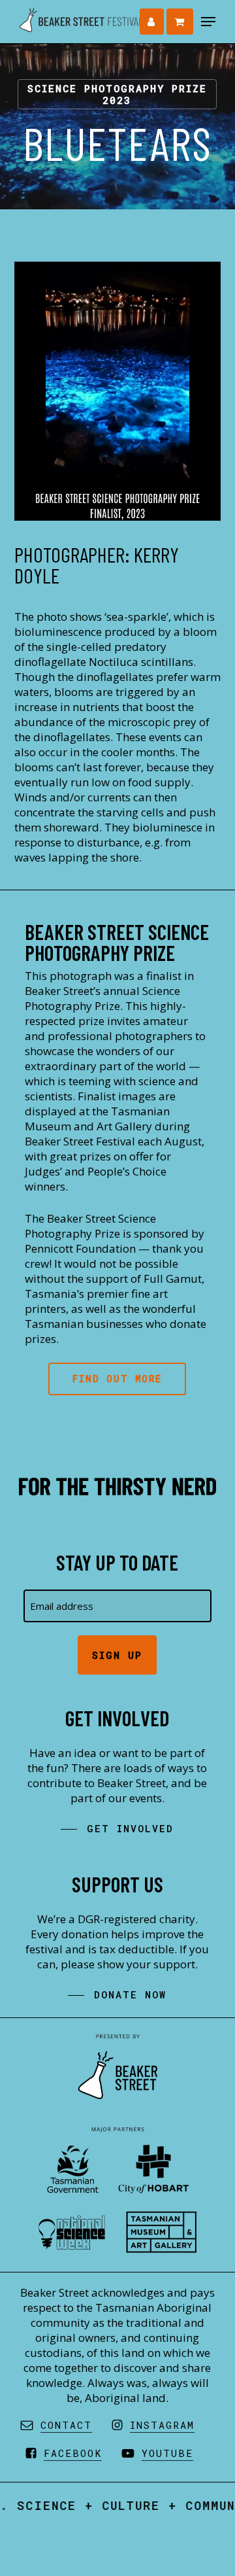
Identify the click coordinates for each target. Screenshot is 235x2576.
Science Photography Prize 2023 (117, 94)
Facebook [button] (73, 2453)
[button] (208, 22)
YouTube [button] (167, 2453)
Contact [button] (66, 2425)
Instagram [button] (162, 2425)
